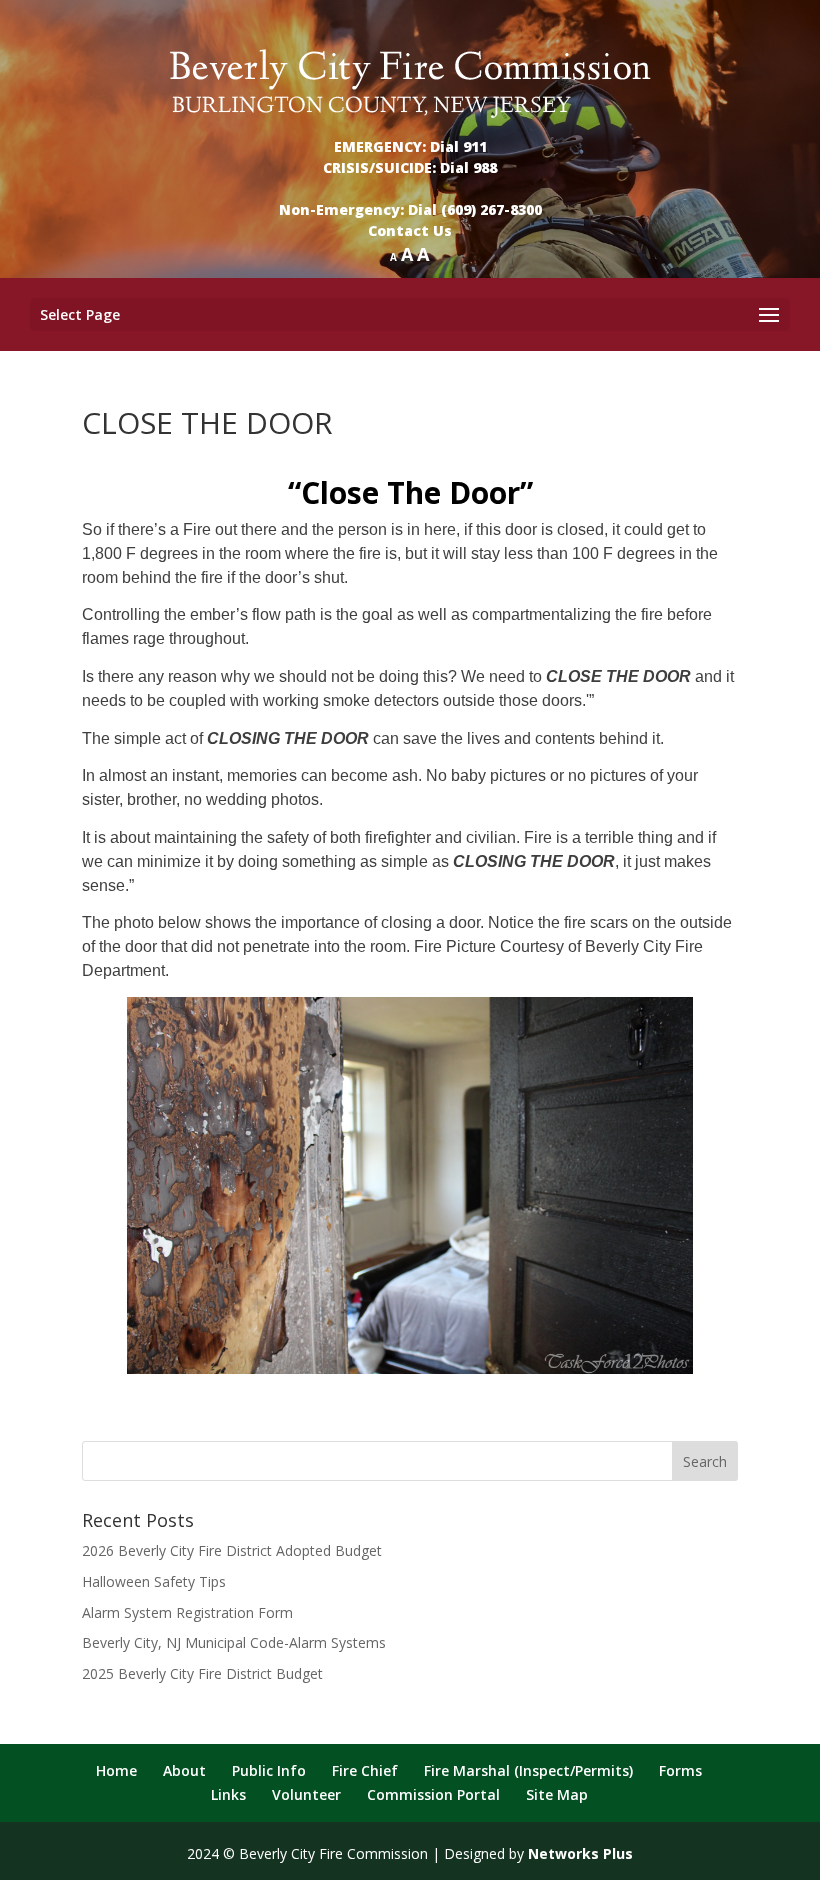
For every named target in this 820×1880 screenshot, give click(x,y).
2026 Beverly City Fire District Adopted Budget (232, 1550)
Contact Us (410, 230)
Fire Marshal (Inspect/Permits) (528, 1770)
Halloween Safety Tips (154, 1581)
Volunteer (306, 1794)
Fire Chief (365, 1770)
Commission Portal (433, 1794)
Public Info (269, 1770)
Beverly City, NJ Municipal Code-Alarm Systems (234, 1642)
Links (228, 1794)
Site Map (557, 1794)
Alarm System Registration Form (187, 1612)
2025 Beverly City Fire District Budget (202, 1673)
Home (116, 1770)
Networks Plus (580, 1853)
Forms (680, 1770)
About (184, 1770)
